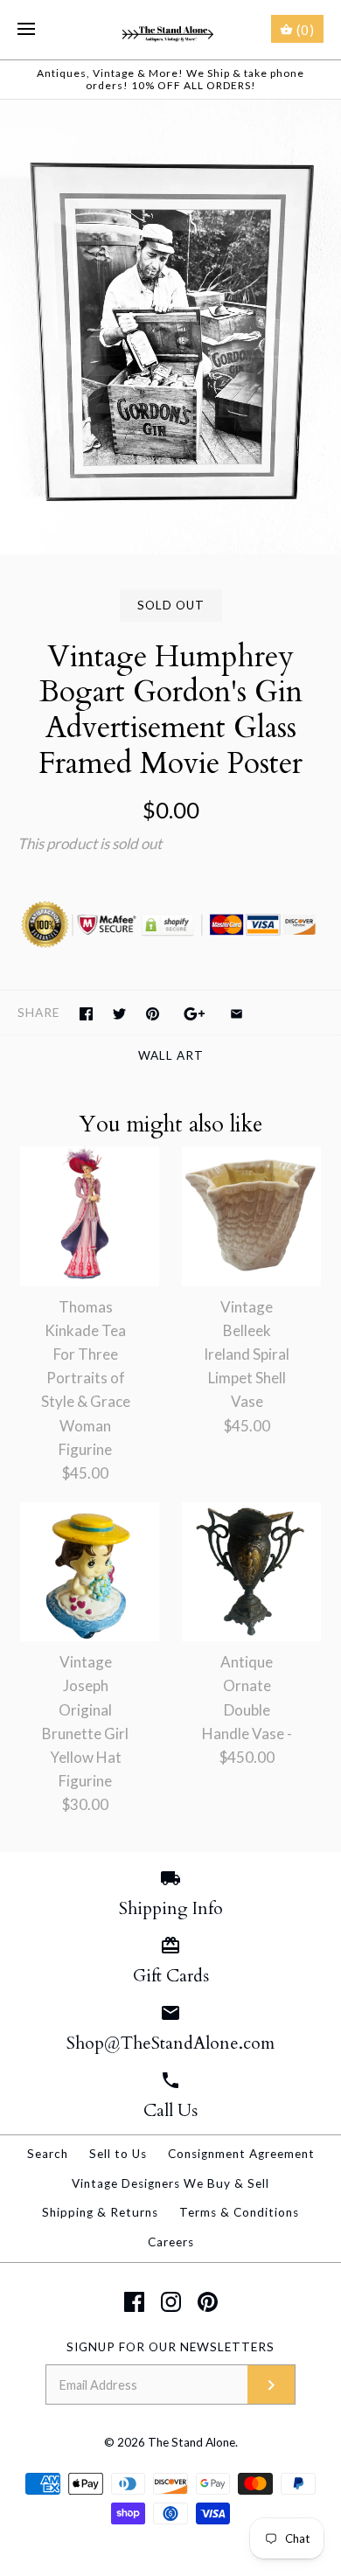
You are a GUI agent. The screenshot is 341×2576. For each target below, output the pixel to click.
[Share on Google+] (195, 1014)
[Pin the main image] (153, 1014)
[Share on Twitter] (119, 1014)
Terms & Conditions (239, 2212)
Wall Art (171, 1055)
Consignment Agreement (241, 2154)
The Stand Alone (191, 2442)
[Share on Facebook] (86, 1014)
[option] (170, 327)
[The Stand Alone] (171, 30)
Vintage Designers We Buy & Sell (170, 2183)
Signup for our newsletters (170, 2347)
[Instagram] (171, 2302)
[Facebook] (134, 2302)
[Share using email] (237, 1014)
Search (48, 2154)
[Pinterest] (208, 2302)
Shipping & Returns (100, 2212)
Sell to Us (118, 2154)
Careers (171, 2242)
